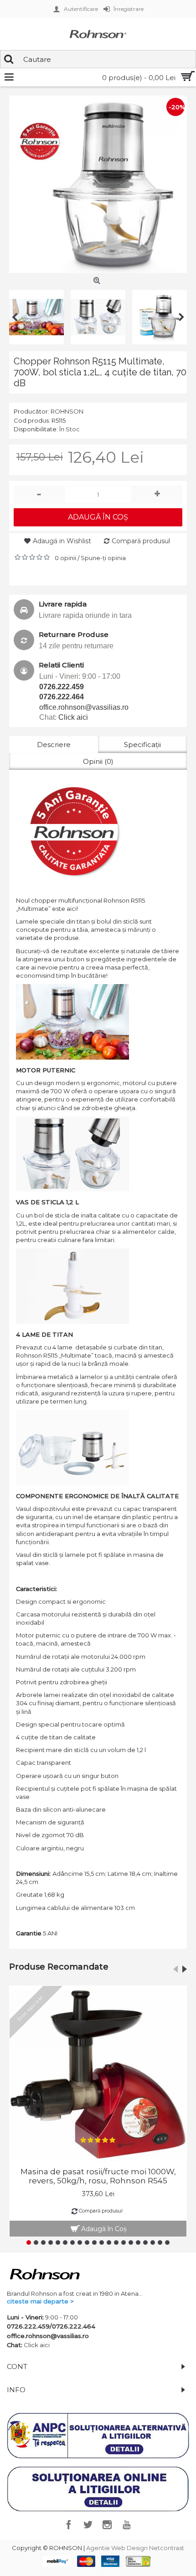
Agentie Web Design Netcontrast (135, 2548)
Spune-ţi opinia (103, 558)
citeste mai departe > (40, 2301)
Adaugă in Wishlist (62, 541)
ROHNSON (67, 411)
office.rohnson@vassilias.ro (84, 707)
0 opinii (65, 558)
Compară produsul (141, 541)
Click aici (73, 717)
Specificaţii (142, 745)
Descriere (54, 745)
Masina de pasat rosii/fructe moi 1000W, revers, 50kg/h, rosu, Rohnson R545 (98, 2176)
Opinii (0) (98, 761)
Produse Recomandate (59, 1967)
